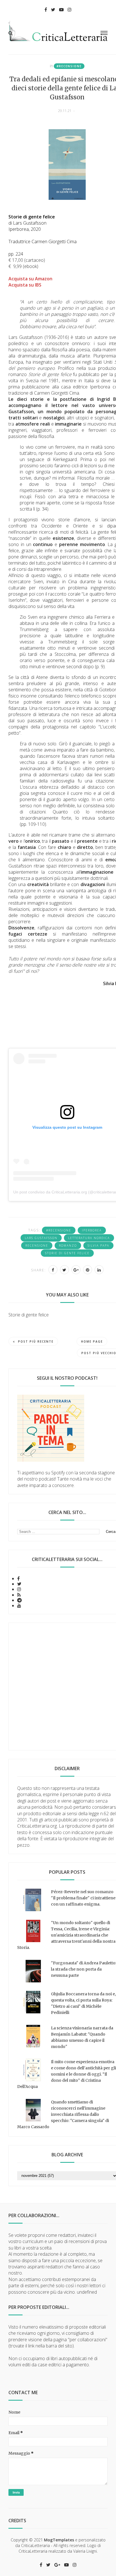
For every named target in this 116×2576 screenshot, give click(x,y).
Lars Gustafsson (41, 1238)
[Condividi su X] (64, 1270)
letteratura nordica (89, 1238)
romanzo (68, 1245)
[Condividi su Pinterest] (88, 1270)
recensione (37, 1245)
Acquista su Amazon (30, 279)
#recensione (69, 66)
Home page (92, 1341)
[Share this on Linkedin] (99, 1270)
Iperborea (92, 1230)
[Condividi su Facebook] (53, 1270)
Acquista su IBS (25, 285)
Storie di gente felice (67, 1253)
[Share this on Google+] (76, 1270)
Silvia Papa (98, 1245)
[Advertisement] (58, 1687)
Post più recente (36, 1341)
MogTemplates (59, 2540)
